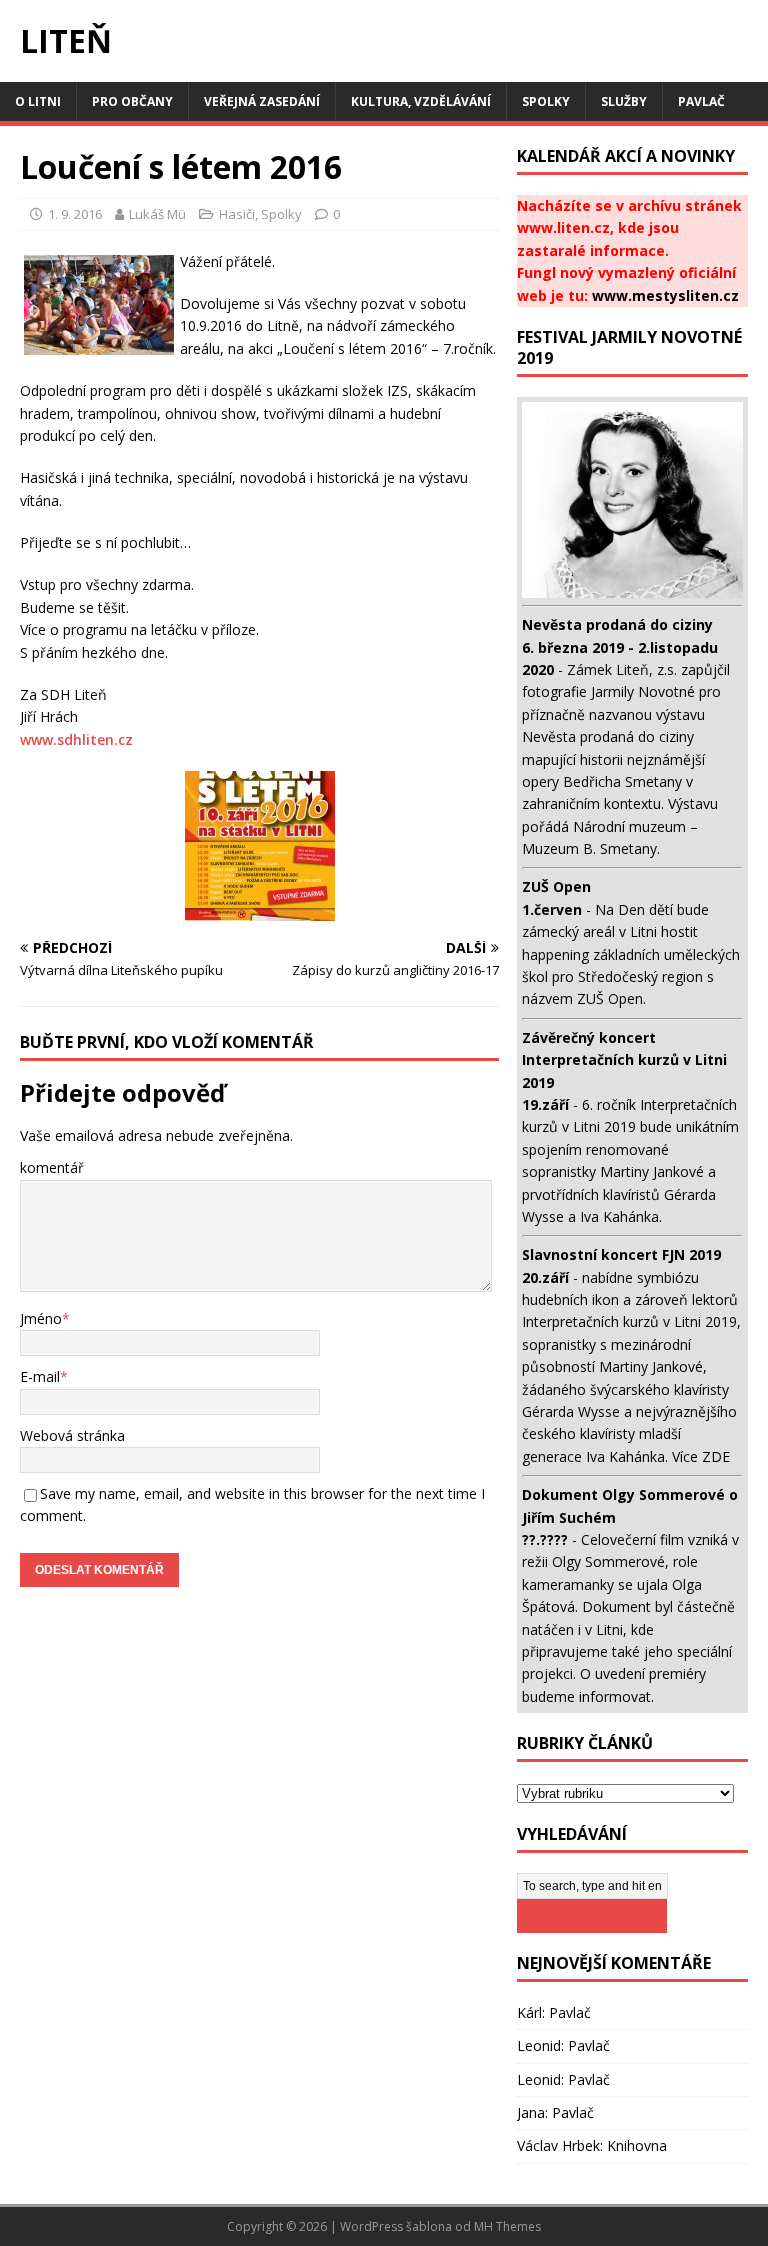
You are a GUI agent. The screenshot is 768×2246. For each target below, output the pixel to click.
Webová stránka (72, 1435)
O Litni (38, 101)
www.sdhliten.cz (76, 739)
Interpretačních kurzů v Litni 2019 (629, 1321)
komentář (52, 1167)
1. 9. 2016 (75, 214)
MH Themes (507, 2226)
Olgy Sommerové (608, 1561)
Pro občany (132, 101)
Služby (624, 101)
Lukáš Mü (157, 214)
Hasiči (237, 214)
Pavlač (701, 101)
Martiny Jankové (652, 1171)
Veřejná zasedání (262, 101)
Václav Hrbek (558, 2145)
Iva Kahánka (619, 1216)
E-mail (40, 1376)
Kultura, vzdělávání (421, 101)
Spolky (546, 101)
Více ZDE (701, 1456)
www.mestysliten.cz (665, 295)
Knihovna (637, 2145)
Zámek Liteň (608, 669)
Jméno (41, 1318)
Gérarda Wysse (571, 1411)
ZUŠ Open (610, 998)
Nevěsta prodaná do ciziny (608, 736)
